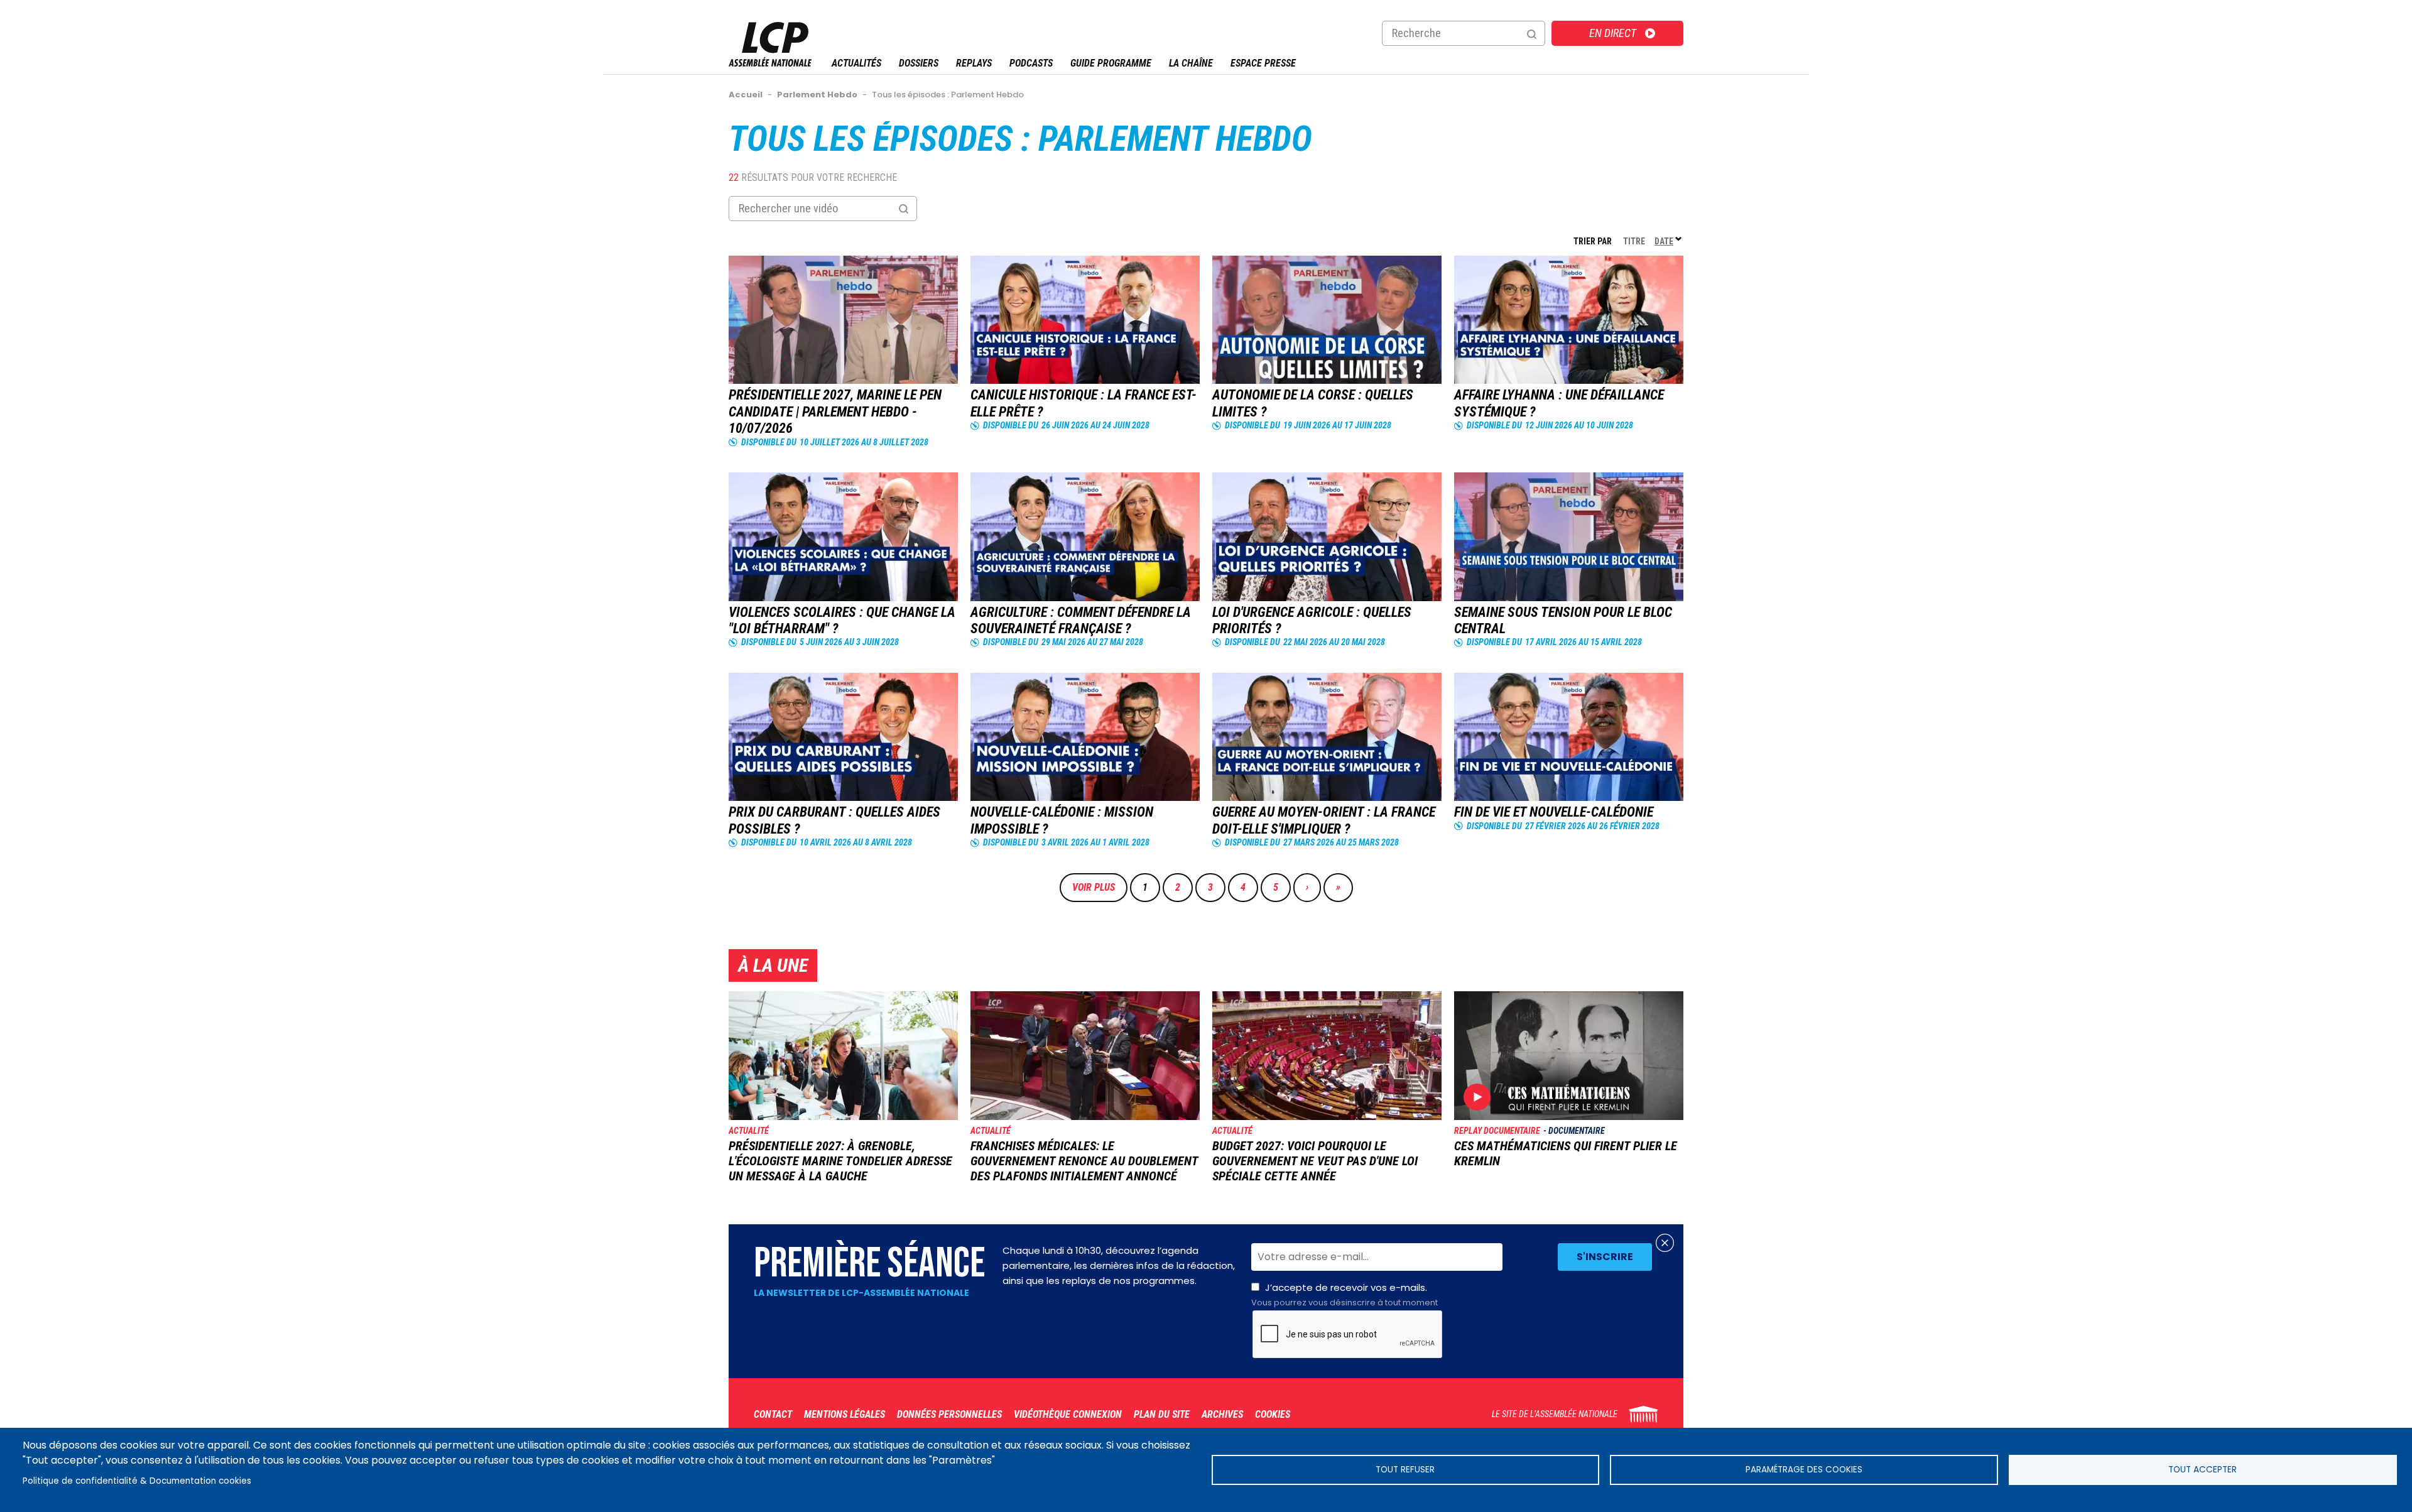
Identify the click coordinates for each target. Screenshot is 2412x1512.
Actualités (856, 63)
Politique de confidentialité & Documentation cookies (137, 1481)
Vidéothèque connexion (1068, 1414)
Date (1669, 241)
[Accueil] (770, 63)
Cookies (1273, 1414)
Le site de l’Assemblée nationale (1555, 1414)
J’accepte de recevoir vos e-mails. (1345, 1295)
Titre (1634, 241)
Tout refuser (1405, 1470)
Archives (1222, 1414)
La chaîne (1191, 63)
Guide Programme (1111, 63)
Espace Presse (1263, 63)
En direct (1613, 33)
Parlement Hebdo (1175, 139)
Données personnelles (949, 1414)
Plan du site (1162, 1414)
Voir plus (1094, 887)
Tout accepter (2203, 1470)
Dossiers (919, 63)
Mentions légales (845, 1414)
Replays (974, 63)
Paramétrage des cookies (1804, 1470)
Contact (773, 1414)
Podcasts (1031, 63)
